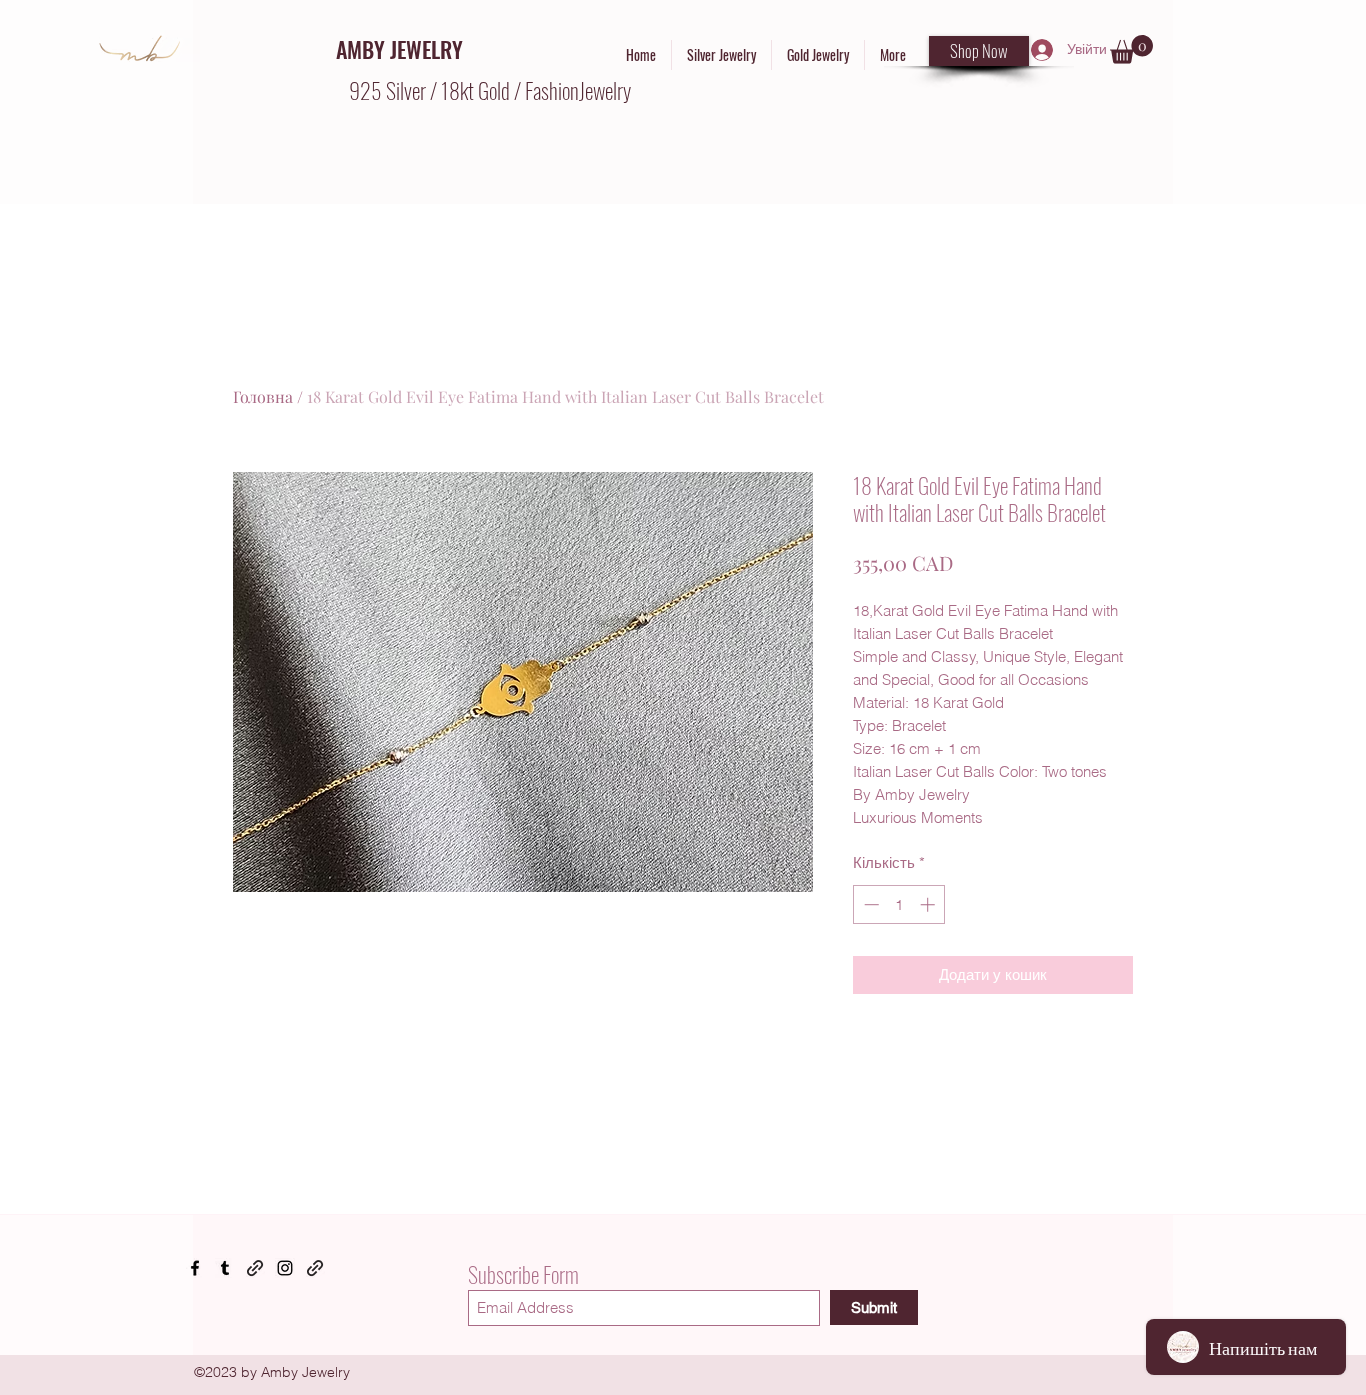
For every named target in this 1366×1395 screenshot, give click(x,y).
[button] (1131, 49)
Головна (263, 396)
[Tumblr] (225, 1268)
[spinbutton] (899, 904)
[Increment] (929, 904)
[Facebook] (195, 1268)
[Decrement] (869, 904)
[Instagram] (285, 1268)
